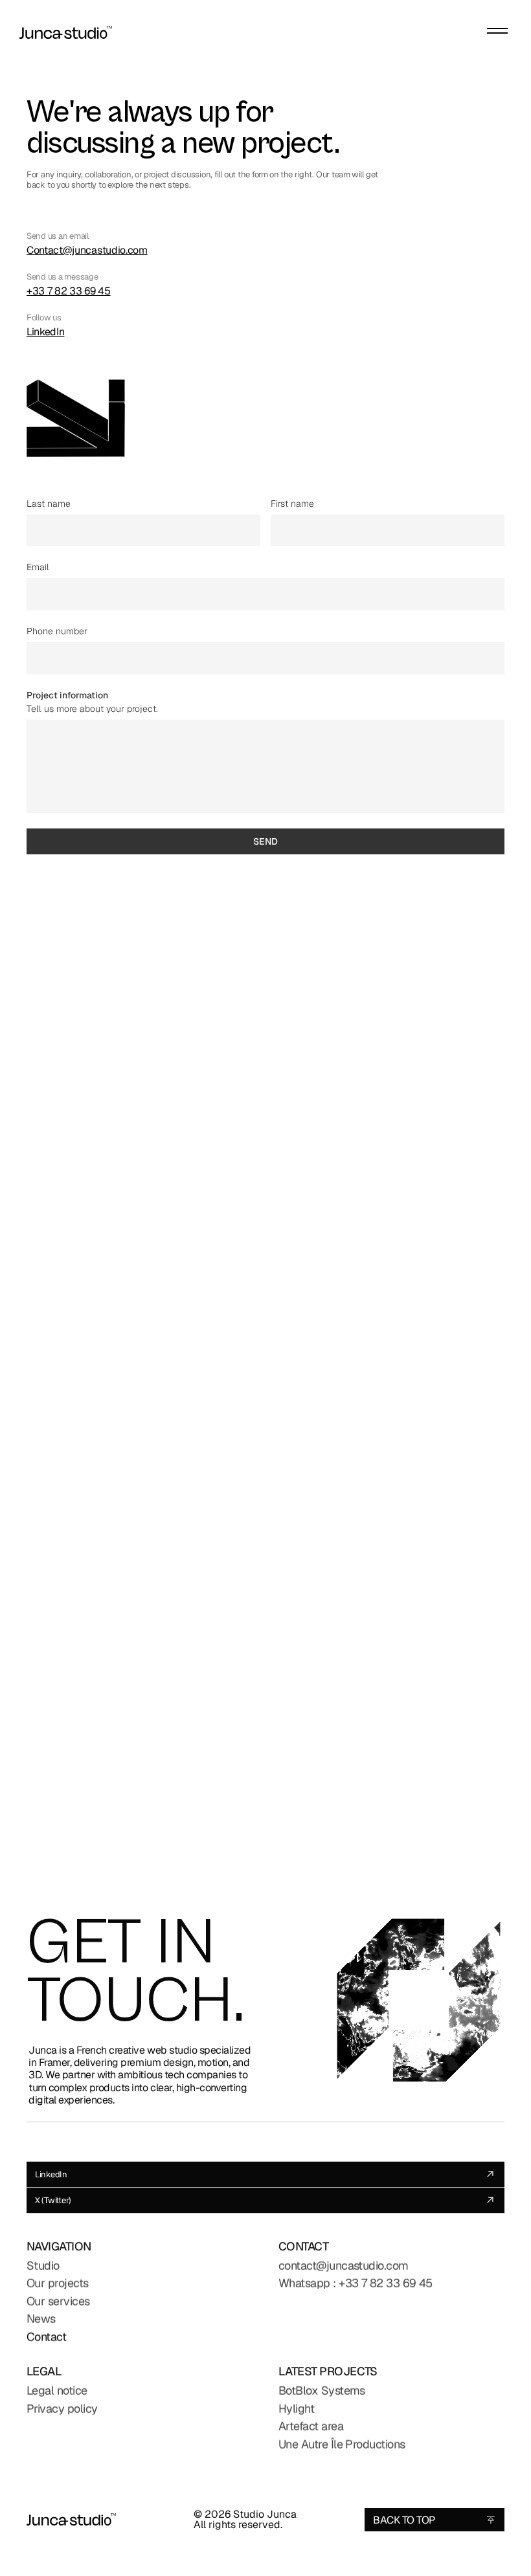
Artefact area (311, 2426)
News (41, 2319)
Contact (46, 2337)
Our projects (58, 2283)
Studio (43, 2266)
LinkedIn (45, 331)
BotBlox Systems (322, 2391)
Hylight (296, 2409)
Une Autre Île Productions (342, 2444)
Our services (58, 2301)
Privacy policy (62, 2409)
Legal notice (57, 2391)
